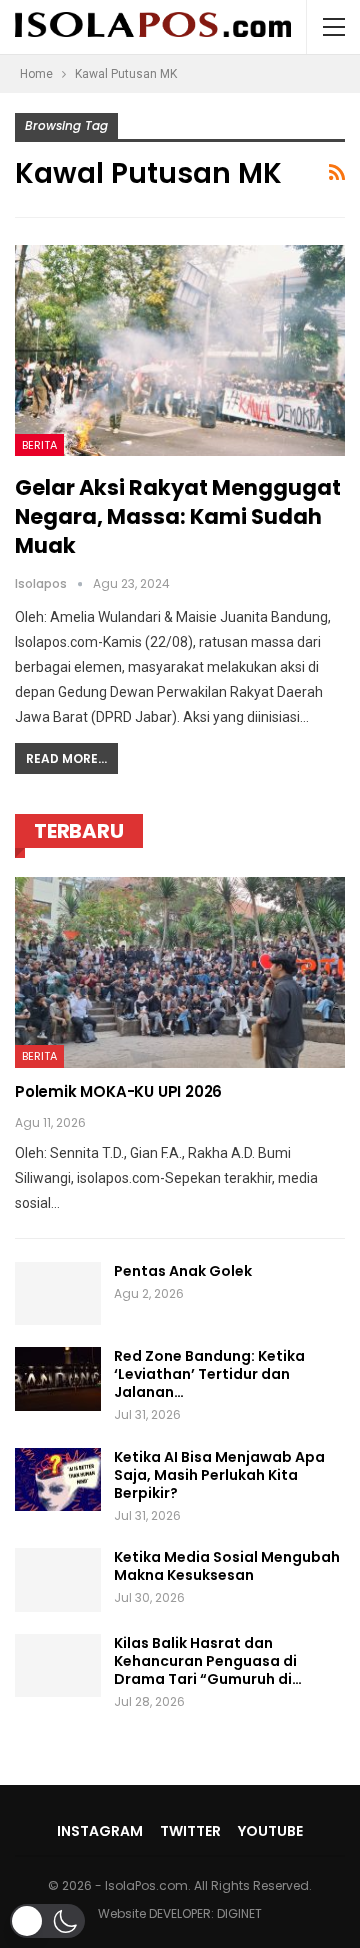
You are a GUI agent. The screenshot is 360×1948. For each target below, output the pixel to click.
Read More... (66, 758)
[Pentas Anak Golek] (58, 1294)
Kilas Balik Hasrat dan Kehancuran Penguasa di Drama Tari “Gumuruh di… (208, 1661)
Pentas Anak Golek (183, 1271)
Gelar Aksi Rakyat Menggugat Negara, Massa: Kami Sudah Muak (178, 516)
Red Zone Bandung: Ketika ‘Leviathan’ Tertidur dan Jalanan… (209, 1374)
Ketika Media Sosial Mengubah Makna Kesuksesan (227, 1566)
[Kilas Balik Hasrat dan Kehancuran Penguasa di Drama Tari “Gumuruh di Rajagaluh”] (58, 1666)
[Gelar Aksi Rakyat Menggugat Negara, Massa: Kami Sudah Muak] (180, 350)
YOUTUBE (270, 1831)
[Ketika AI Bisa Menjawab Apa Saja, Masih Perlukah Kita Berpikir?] (58, 1480)
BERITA (39, 445)
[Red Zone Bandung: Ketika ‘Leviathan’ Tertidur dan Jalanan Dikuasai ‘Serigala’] (58, 1379)
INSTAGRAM (100, 1831)
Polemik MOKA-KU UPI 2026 (118, 1091)
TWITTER (190, 1831)
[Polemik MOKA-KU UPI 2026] (180, 972)
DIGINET (239, 1913)
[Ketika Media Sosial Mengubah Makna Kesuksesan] (58, 1580)
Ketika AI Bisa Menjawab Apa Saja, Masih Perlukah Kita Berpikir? (219, 1475)
